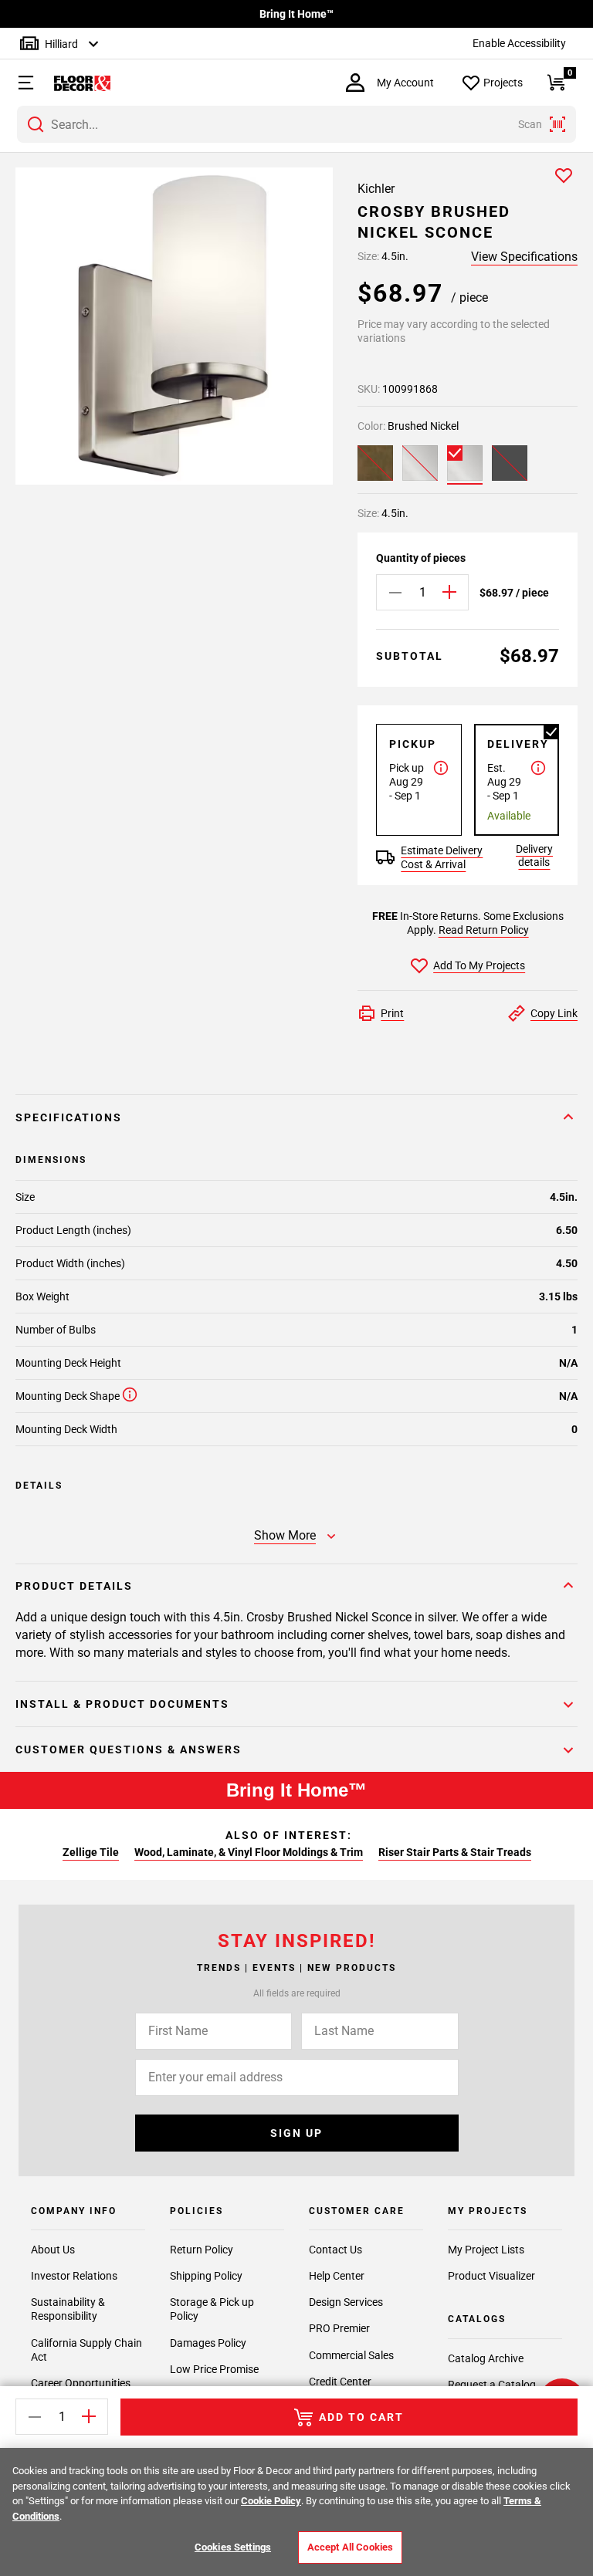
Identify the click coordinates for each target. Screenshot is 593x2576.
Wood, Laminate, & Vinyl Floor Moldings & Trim (249, 1852)
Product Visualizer (491, 2276)
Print (392, 1013)
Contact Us (335, 2250)
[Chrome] (420, 463)
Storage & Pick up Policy (212, 2309)
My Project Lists (486, 2250)
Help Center (337, 2276)
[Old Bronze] (375, 463)
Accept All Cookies (350, 2547)
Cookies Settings (233, 2547)
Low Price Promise (214, 2369)
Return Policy (202, 2250)
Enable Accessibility (519, 43)
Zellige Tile (91, 1852)
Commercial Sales (351, 2355)
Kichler (376, 189)
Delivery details (534, 855)
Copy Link (554, 1013)
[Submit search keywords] (36, 124)
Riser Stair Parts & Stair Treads (455, 1852)
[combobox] (296, 124)
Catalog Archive (486, 2358)
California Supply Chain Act (86, 2350)
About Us (53, 2250)
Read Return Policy (484, 930)
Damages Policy (208, 2343)
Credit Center (340, 2382)
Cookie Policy (271, 2501)
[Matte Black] (510, 463)
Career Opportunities (81, 2383)
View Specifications (524, 257)
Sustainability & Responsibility (68, 2309)
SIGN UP (296, 2133)
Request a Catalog (492, 2385)
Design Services (346, 2302)
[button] (18, 83)
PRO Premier (339, 2328)
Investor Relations (74, 2276)
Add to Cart (361, 2417)
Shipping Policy (206, 2276)
